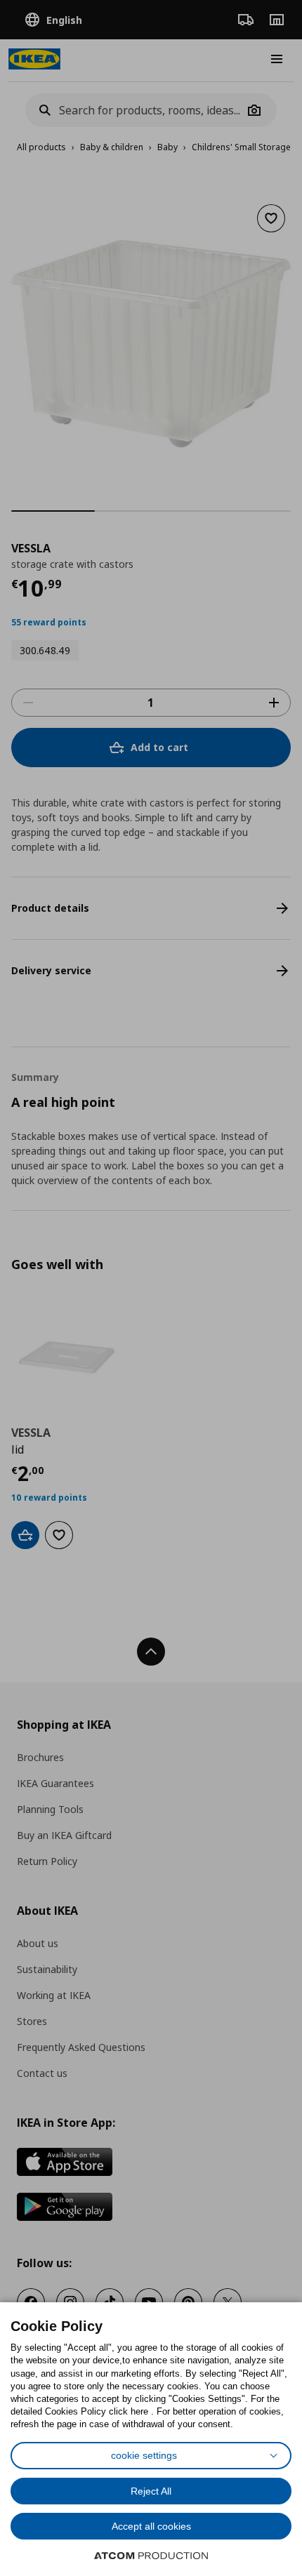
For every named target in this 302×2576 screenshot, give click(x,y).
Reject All (151, 2491)
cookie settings (144, 2455)
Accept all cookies (151, 2526)
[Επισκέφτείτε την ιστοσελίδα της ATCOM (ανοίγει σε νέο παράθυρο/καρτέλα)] (151, 2556)
